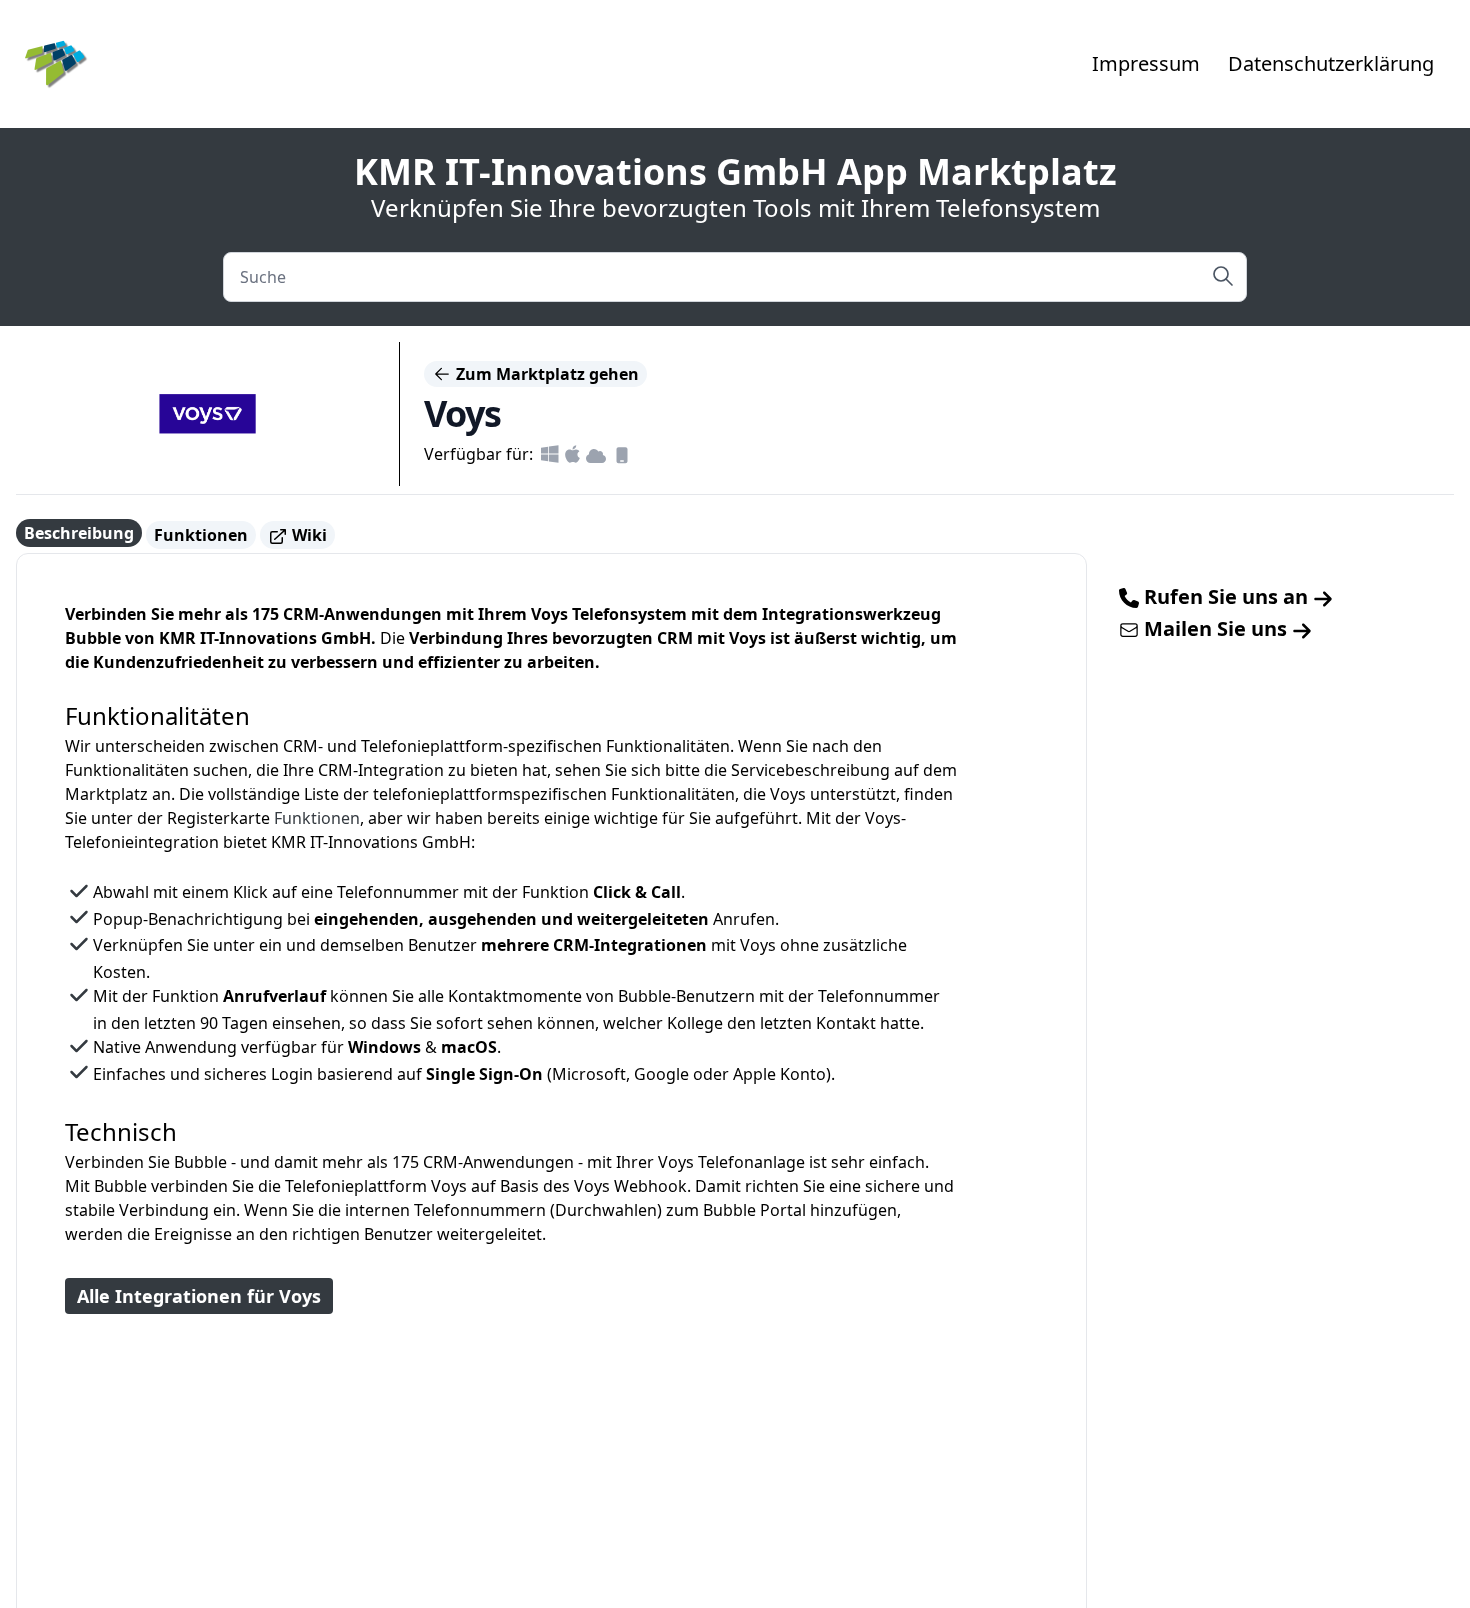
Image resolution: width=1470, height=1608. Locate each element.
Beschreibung (79, 533)
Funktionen (201, 535)
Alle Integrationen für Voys (199, 1296)
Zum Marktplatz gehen (545, 374)
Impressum (1146, 63)
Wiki (307, 535)
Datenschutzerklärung (1331, 63)
